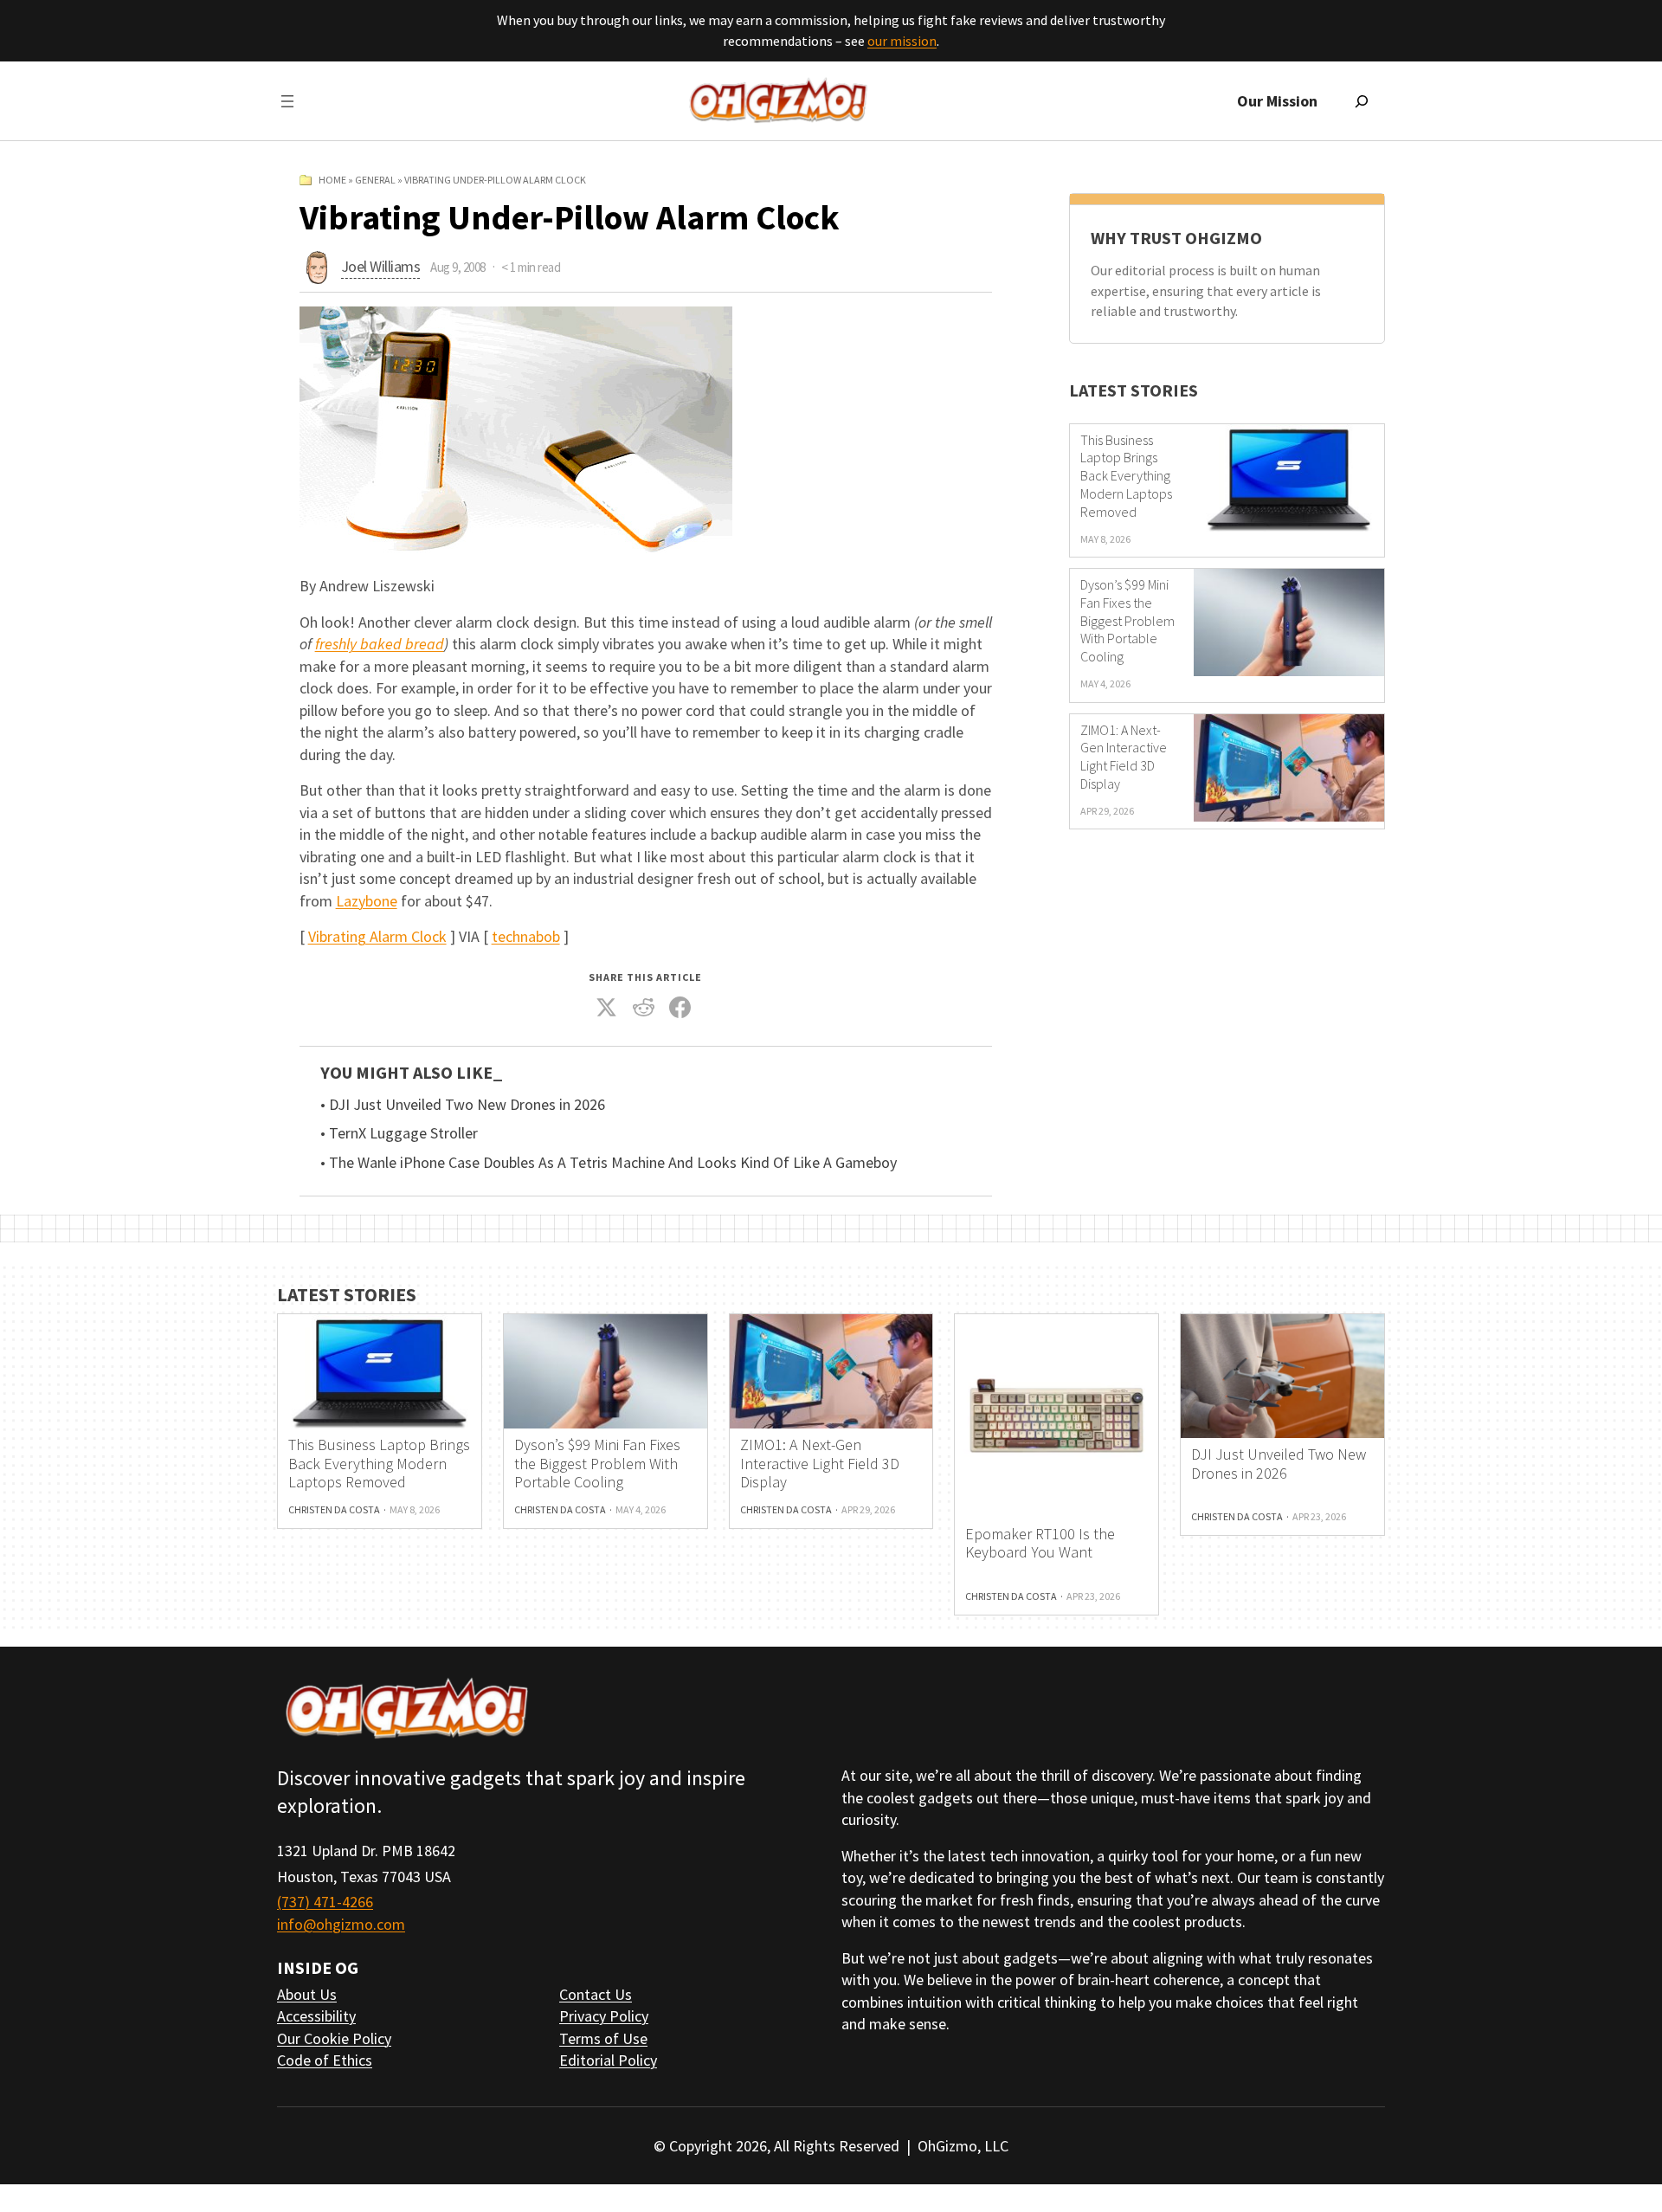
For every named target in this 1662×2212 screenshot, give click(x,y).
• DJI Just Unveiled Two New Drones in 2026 (463, 1105)
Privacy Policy (604, 2016)
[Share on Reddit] (643, 1008)
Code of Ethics (325, 2060)
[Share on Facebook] (680, 1008)
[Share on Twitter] (607, 1008)
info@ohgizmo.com (341, 1924)
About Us (307, 1994)
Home (332, 180)
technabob (526, 936)
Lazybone (367, 901)
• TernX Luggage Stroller (399, 1133)
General (375, 180)
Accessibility (316, 2016)
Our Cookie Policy (334, 2038)
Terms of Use (603, 2038)
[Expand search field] (1362, 101)
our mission (902, 41)
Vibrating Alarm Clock (377, 936)
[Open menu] (287, 101)
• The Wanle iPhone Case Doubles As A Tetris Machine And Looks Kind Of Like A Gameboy (609, 1163)
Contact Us (596, 1994)
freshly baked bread (380, 644)
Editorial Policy (608, 2060)
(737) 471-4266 (325, 1902)
